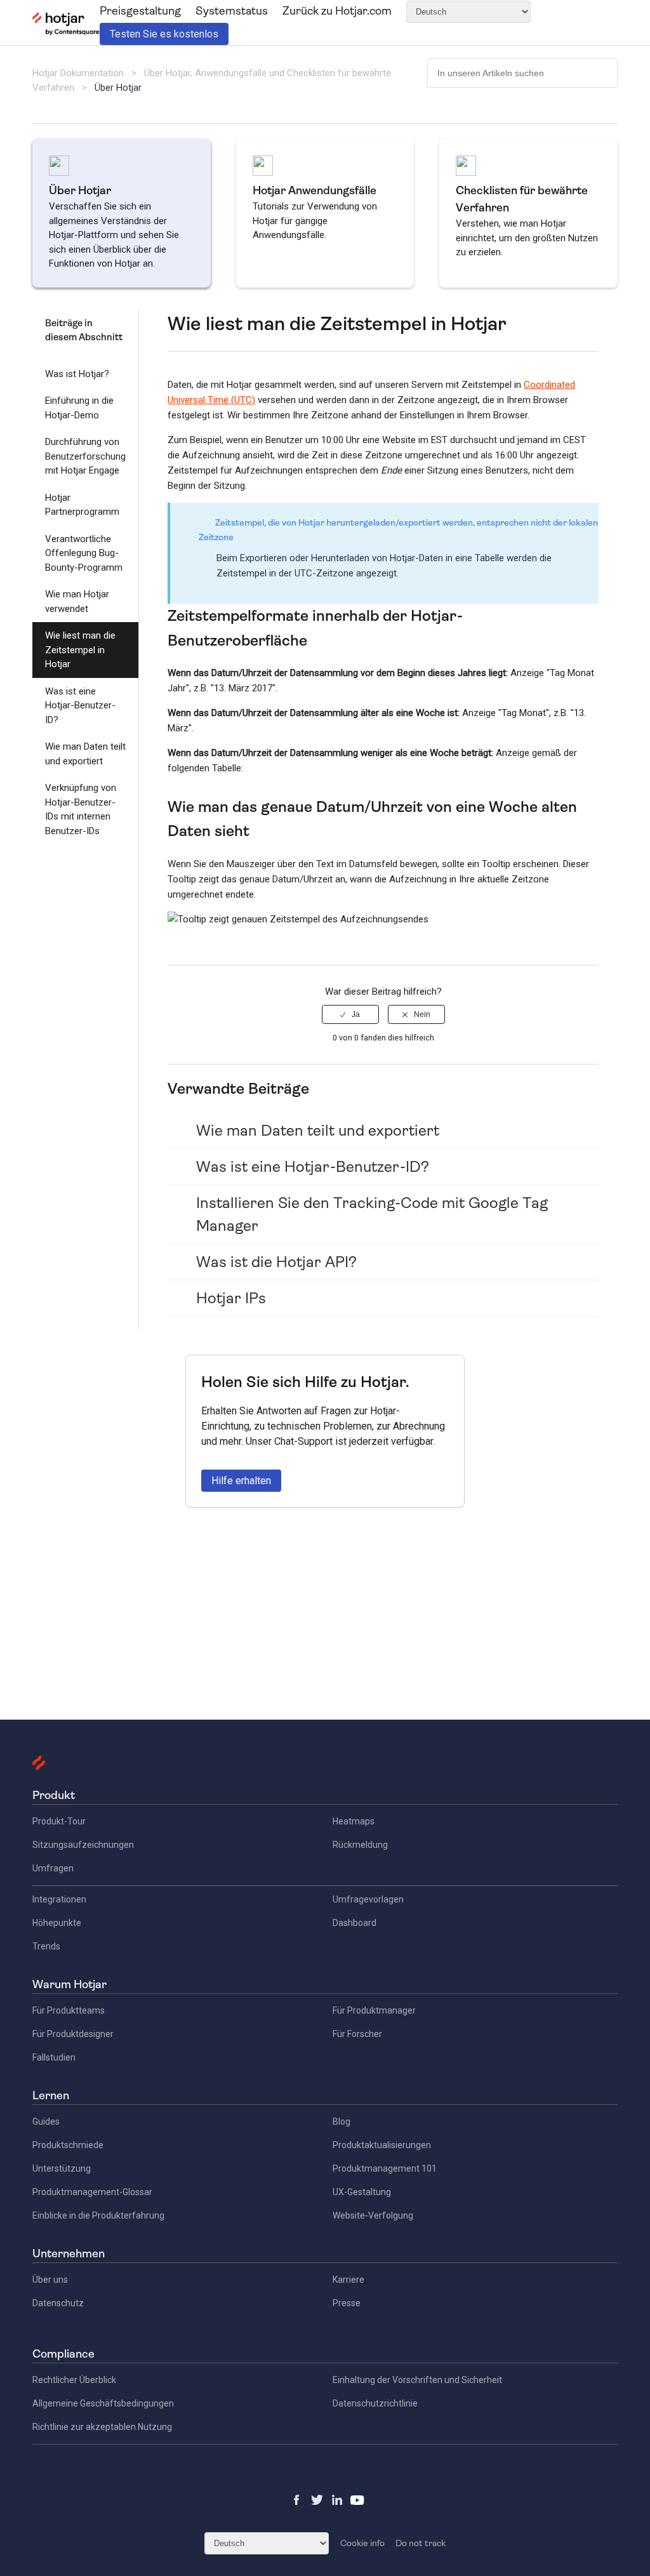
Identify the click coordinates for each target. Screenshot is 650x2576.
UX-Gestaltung (362, 2192)
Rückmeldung (360, 1845)
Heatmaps (354, 1821)
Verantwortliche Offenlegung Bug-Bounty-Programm (84, 553)
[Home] (66, 32)
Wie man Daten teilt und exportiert (85, 754)
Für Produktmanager (374, 2010)
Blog (342, 2121)
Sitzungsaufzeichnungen (83, 1845)
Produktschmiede (68, 2145)
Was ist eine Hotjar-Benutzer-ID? (80, 706)
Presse (347, 2303)
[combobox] (522, 73)
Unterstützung (62, 2168)
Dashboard (355, 1923)
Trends (46, 1946)
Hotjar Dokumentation (78, 73)
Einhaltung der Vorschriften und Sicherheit (417, 2380)
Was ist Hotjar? (77, 374)
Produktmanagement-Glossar (92, 2192)
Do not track (421, 2543)
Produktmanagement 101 (385, 2168)
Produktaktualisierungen (382, 2145)
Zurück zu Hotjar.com (337, 11)
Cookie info (362, 2543)
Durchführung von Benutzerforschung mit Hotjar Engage (85, 456)
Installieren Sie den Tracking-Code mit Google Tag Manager (372, 1214)
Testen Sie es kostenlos (164, 34)
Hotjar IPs (231, 1298)
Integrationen (59, 1899)
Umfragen (53, 1868)
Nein (422, 1014)
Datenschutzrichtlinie (375, 2403)
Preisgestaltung (140, 11)
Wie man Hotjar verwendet (77, 601)
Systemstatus (232, 11)
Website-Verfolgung (373, 2215)
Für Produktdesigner (73, 2034)
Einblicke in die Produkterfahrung (98, 2215)
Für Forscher (357, 2034)
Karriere (348, 2280)
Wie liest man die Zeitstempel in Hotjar (80, 650)
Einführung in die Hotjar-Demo (79, 408)
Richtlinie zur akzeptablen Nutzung (102, 2427)
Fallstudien (54, 2057)
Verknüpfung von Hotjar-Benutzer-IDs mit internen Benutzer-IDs (81, 809)
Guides (46, 2121)
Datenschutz (58, 2303)
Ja (356, 1014)
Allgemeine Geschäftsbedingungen (103, 2403)
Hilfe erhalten (241, 1481)
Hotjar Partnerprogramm (82, 505)
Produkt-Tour (59, 1821)
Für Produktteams (69, 2010)
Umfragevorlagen (368, 1899)
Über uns (50, 2280)
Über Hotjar (118, 88)
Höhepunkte (57, 1923)
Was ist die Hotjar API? (276, 1262)
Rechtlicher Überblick (74, 2380)
